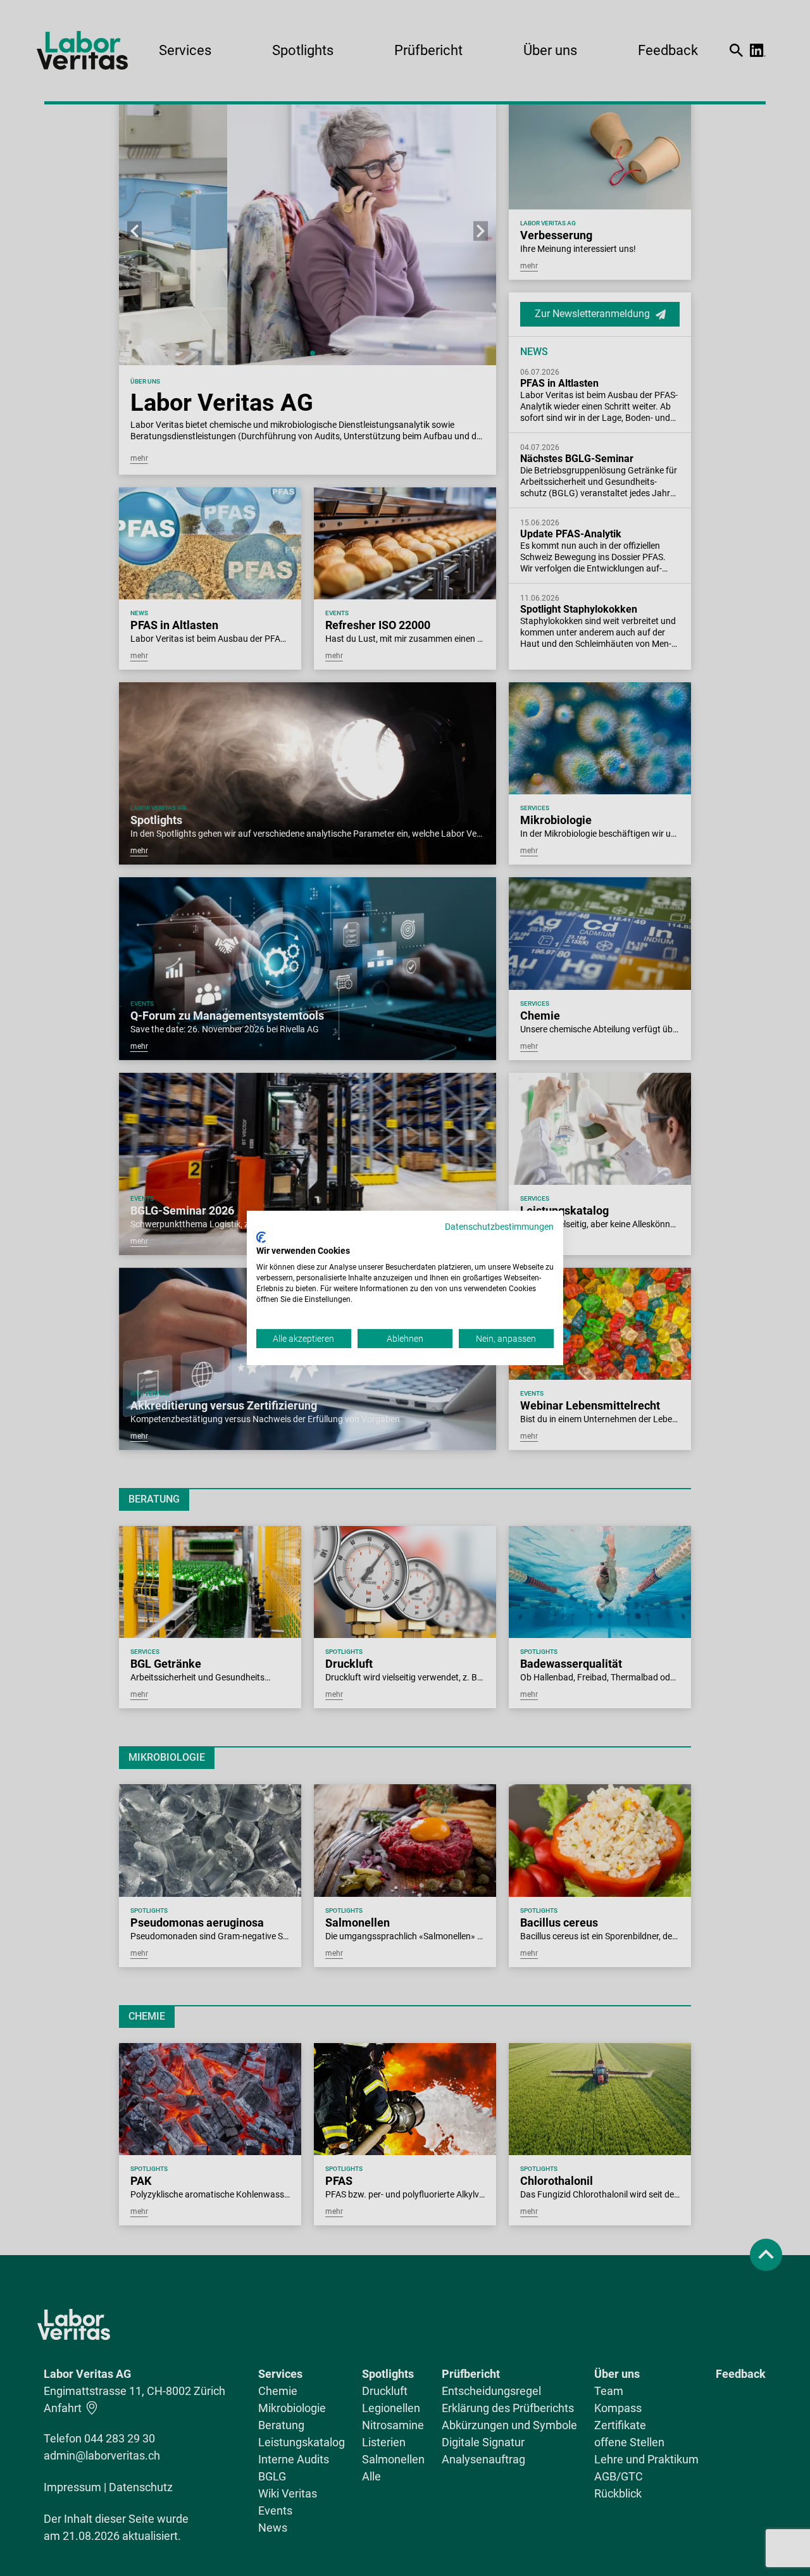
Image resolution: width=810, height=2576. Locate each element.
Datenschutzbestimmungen (499, 1227)
